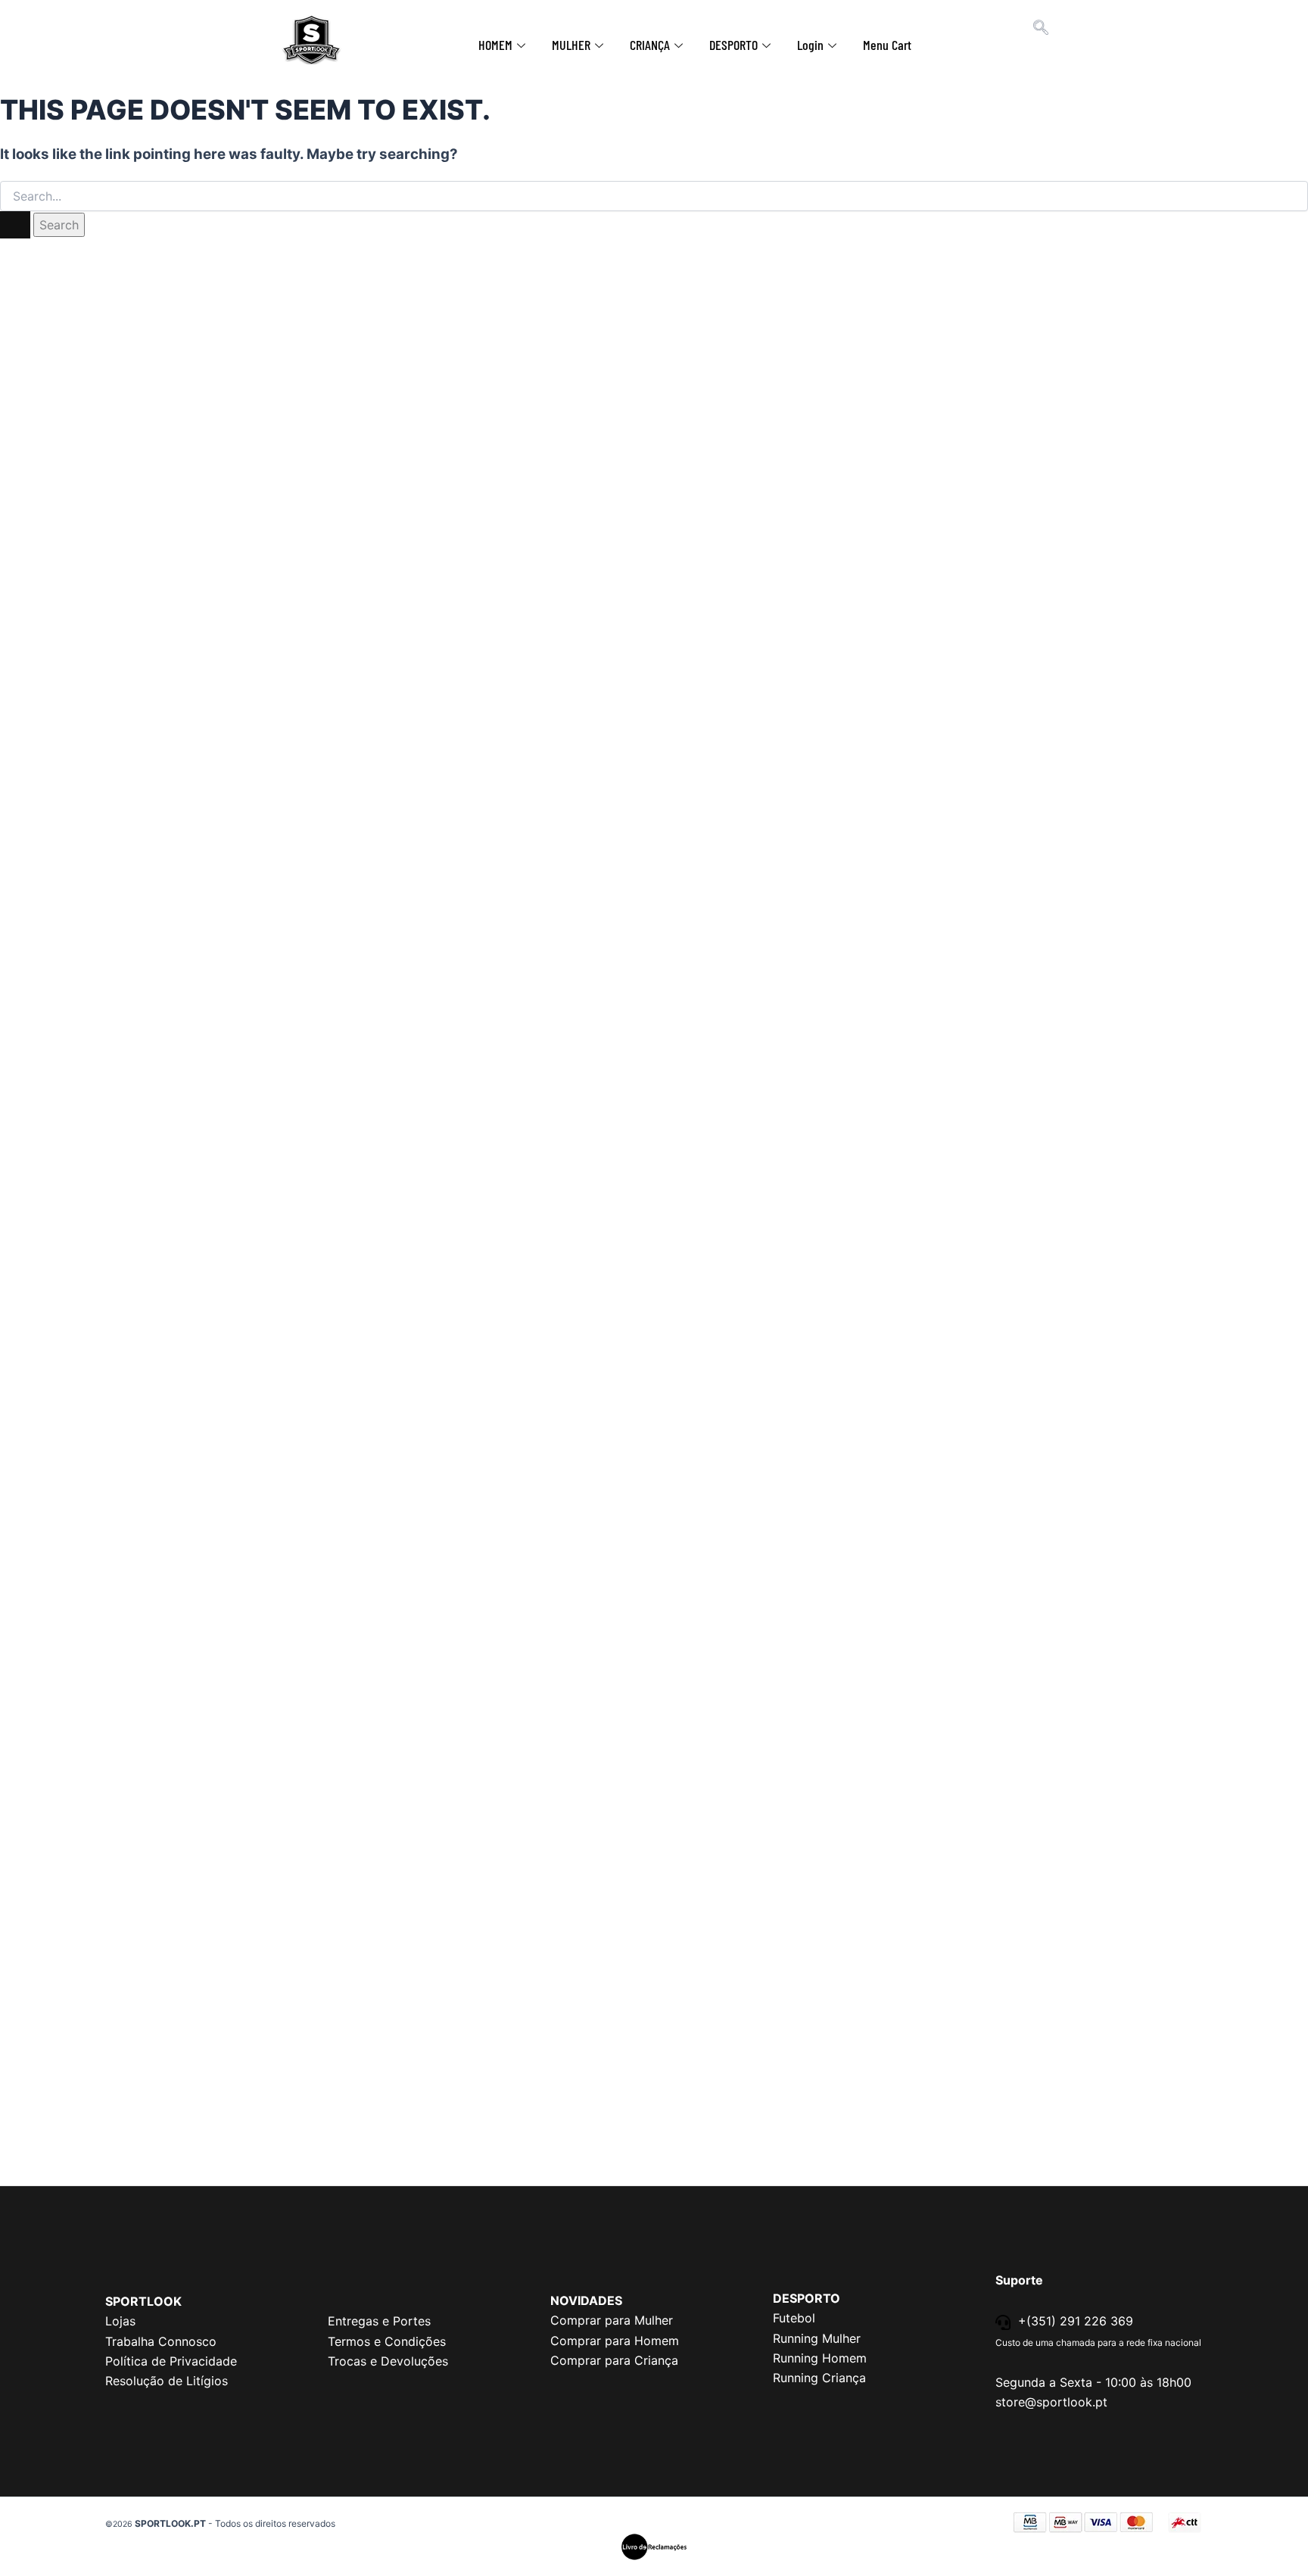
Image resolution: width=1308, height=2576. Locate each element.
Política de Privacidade (171, 2361)
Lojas (120, 2321)
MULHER (571, 45)
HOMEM (495, 45)
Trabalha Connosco (161, 2341)
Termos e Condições (387, 2341)
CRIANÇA (650, 45)
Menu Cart (887, 45)
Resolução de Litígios (167, 2381)
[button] (1041, 29)
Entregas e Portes (379, 2321)
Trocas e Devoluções (388, 2361)
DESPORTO (733, 45)
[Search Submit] (15, 225)
